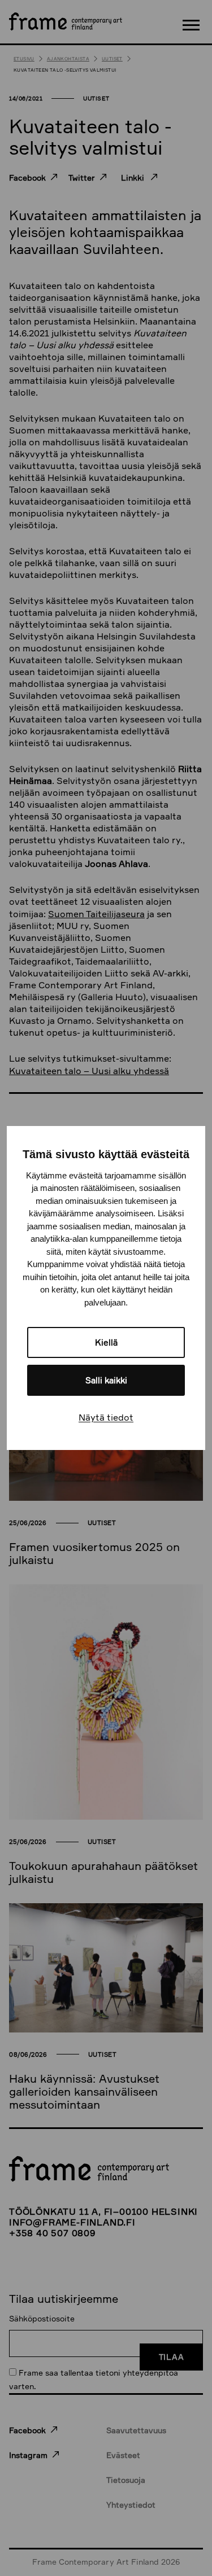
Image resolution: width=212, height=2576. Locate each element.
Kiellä (106, 1342)
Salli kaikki (106, 1380)
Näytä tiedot (106, 1417)
